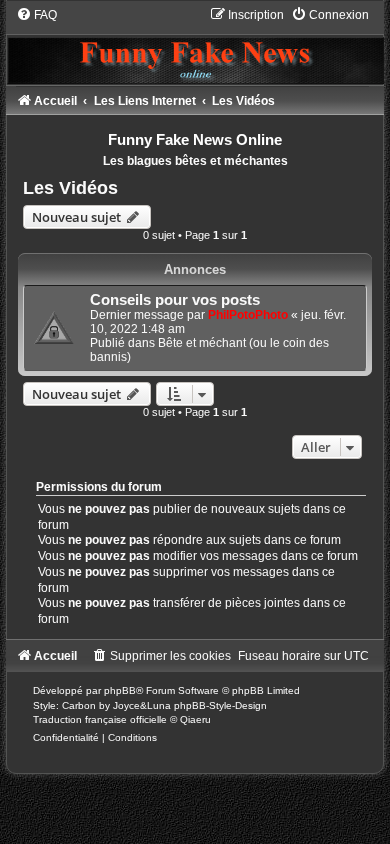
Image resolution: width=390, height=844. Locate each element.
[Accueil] (194, 45)
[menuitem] (36, 15)
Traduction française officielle (100, 719)
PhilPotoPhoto (248, 315)
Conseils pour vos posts (175, 300)
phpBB (120, 690)
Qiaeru (195, 719)
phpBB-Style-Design (220, 705)
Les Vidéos (70, 188)
